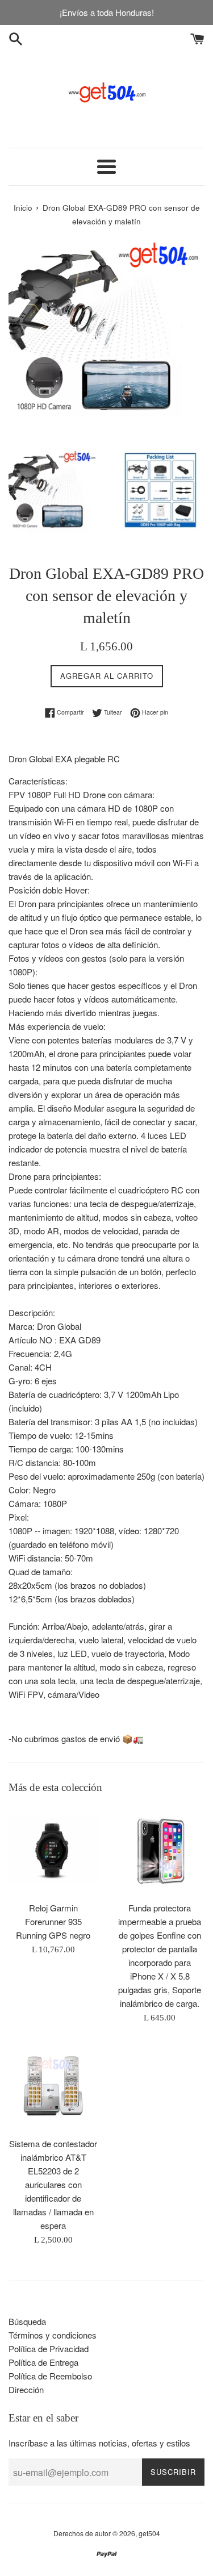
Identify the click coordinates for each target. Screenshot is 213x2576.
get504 (149, 2533)
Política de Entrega (43, 2362)
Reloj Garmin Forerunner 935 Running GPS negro (53, 1921)
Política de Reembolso (50, 2376)
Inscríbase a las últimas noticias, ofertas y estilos (99, 2443)
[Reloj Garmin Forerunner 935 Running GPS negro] (53, 1851)
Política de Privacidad (49, 2349)
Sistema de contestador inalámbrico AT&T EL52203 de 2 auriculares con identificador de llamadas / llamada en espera (53, 2184)
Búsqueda (27, 2321)
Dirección (26, 2389)
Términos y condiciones (53, 2335)
